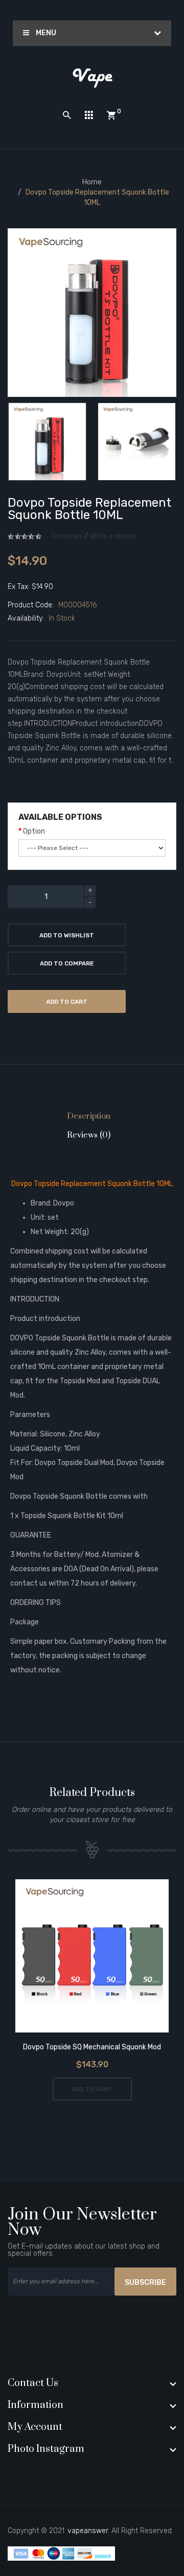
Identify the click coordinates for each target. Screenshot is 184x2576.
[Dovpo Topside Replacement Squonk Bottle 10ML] (47, 442)
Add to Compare (67, 963)
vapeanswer (88, 2531)
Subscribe (145, 2283)
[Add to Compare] (107, 1957)
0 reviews (67, 536)
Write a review (113, 536)
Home (92, 182)
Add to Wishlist (67, 935)
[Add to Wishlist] (78, 1957)
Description (89, 1116)
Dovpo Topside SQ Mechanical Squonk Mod (92, 2047)
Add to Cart (67, 1002)
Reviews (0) (89, 1135)
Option (34, 831)
